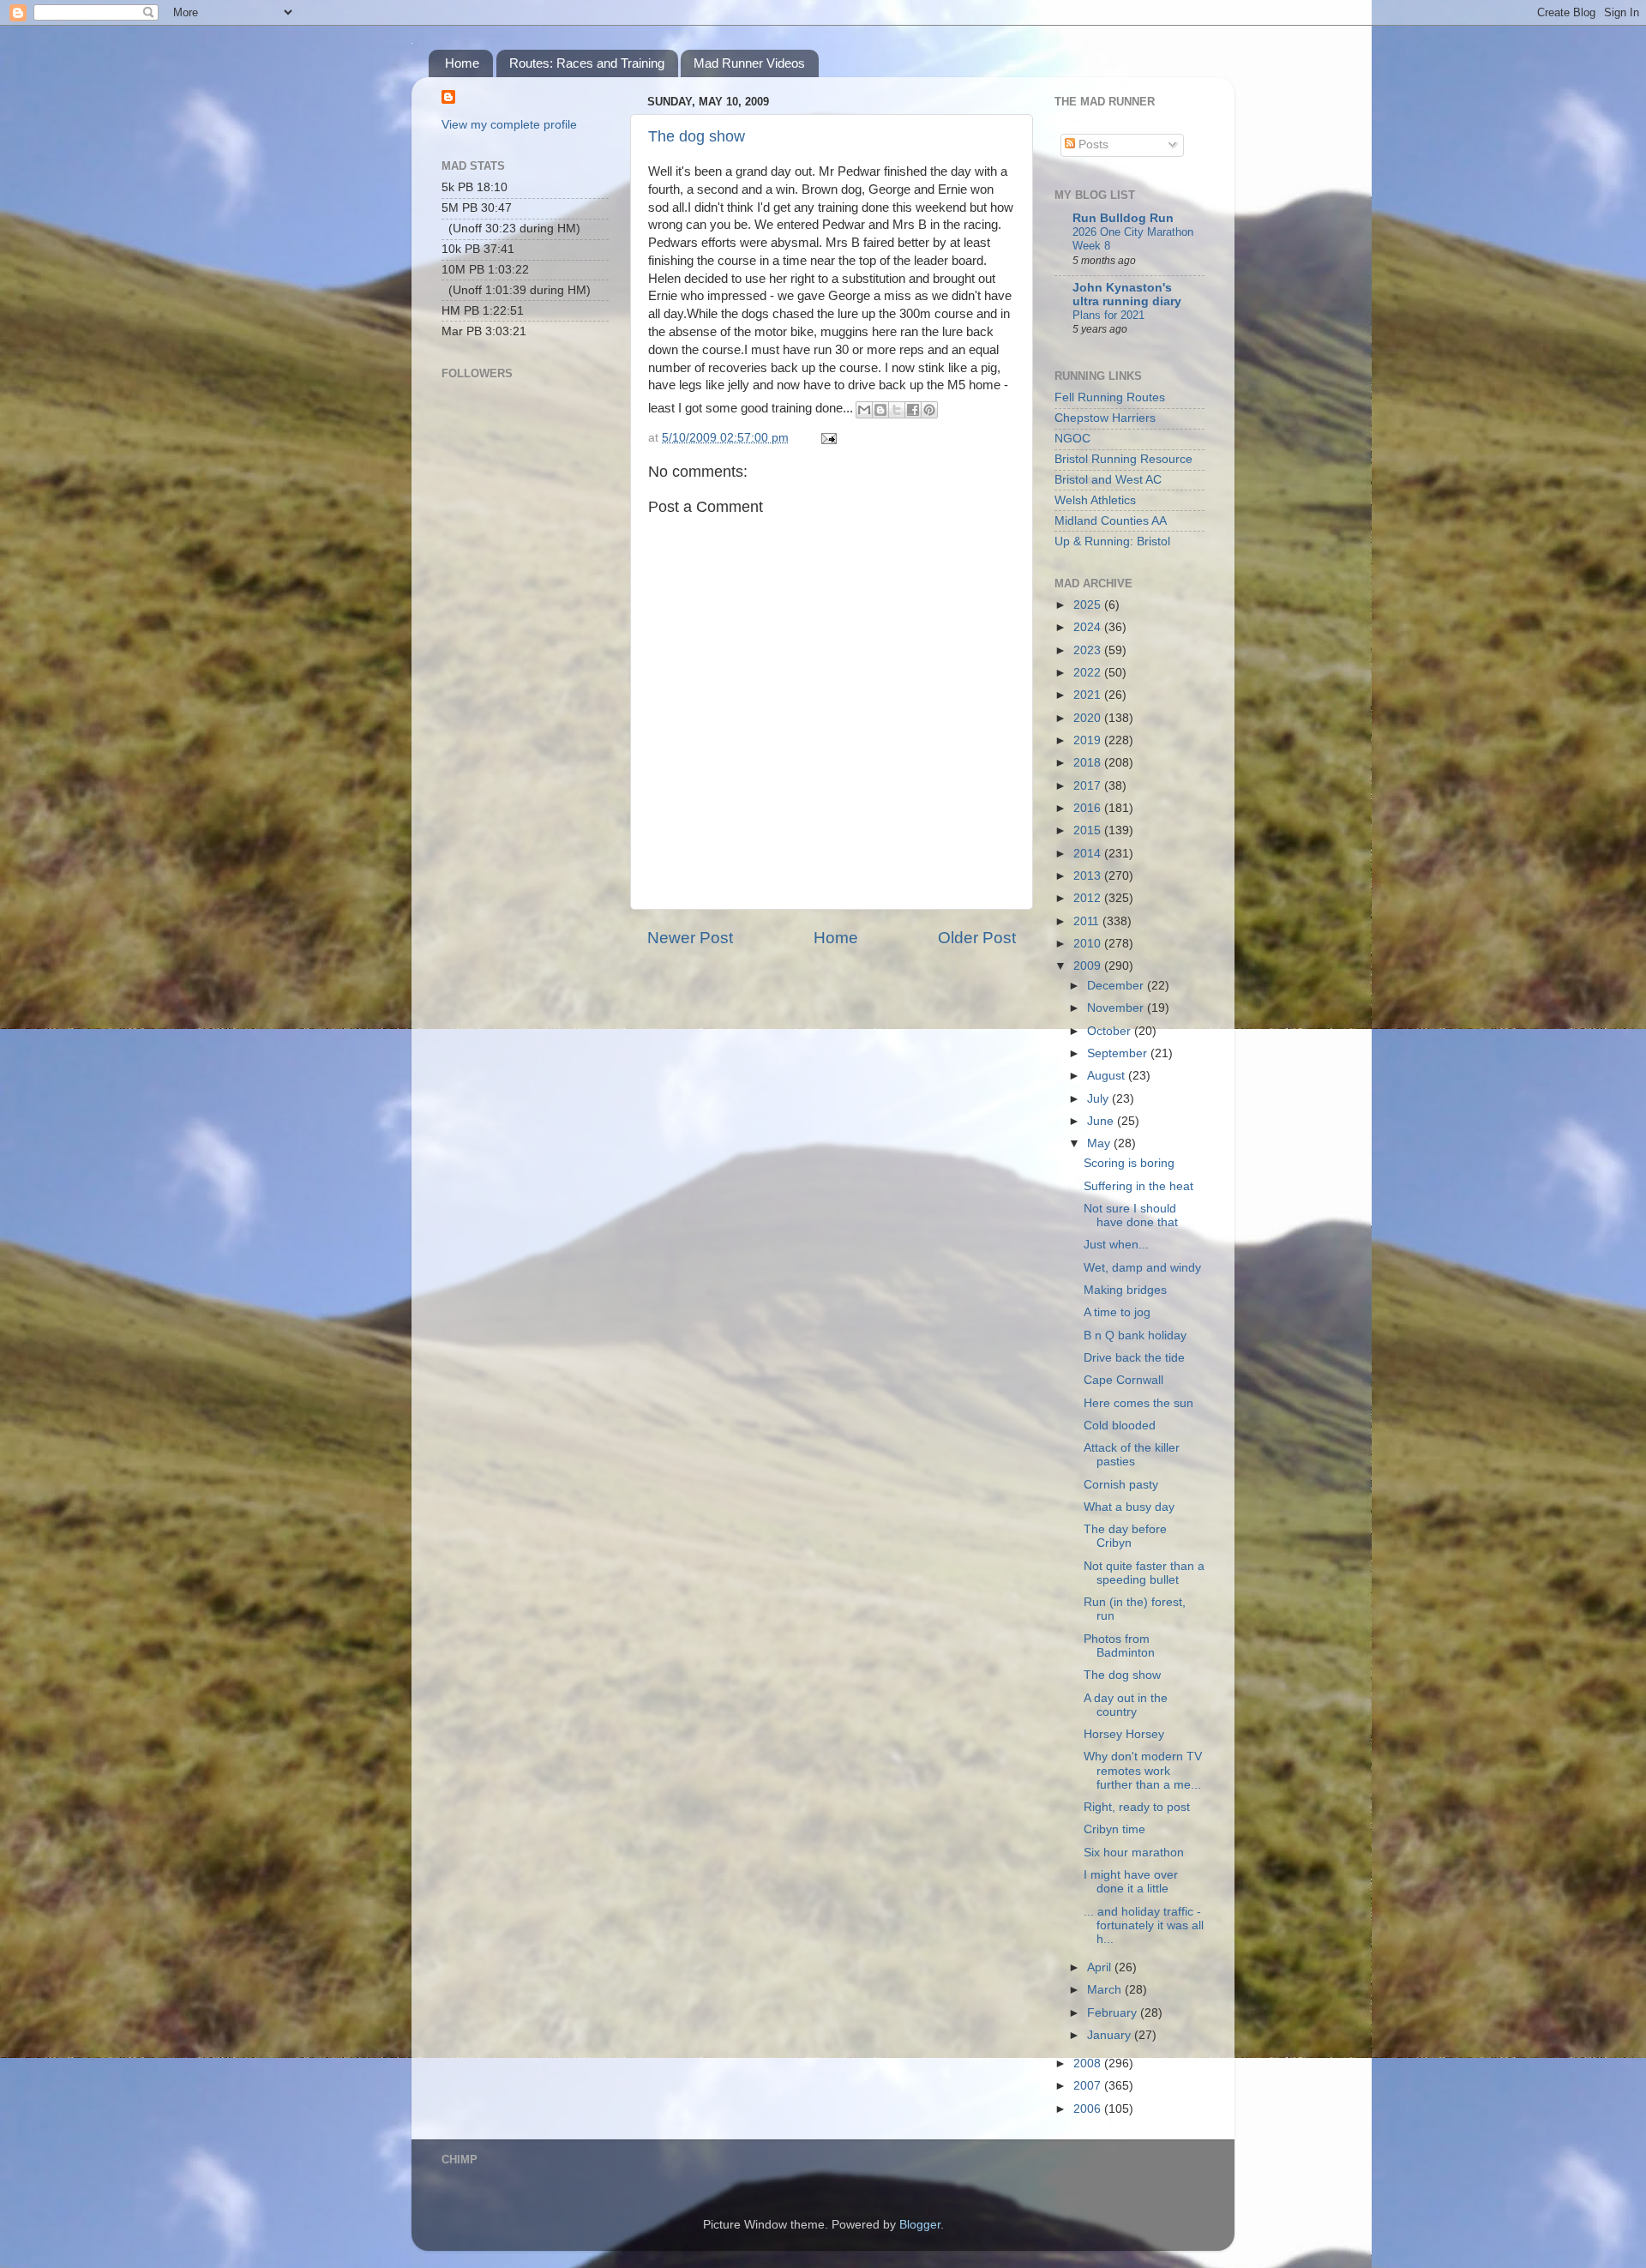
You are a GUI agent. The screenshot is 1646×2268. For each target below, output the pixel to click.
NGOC (1072, 439)
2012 (1089, 898)
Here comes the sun (1138, 1403)
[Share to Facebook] (913, 410)
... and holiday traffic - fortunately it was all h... (1144, 1925)
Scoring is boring (1129, 1163)
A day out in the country (1126, 1705)
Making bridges (1125, 1290)
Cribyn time (1114, 1829)
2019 (1089, 740)
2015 (1089, 830)
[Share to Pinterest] (929, 410)
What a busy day (1129, 1507)
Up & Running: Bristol (1112, 541)
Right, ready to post (1137, 1807)
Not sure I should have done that (1131, 1215)
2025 (1089, 605)
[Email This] (864, 410)
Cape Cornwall (1123, 1380)
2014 (1089, 854)
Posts (1092, 144)
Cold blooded (1120, 1426)
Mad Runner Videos (749, 63)
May (1100, 1143)
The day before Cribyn (1125, 1536)
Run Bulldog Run (1123, 218)
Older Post (977, 938)
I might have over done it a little (1131, 1882)
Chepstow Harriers (1105, 418)
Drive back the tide (1134, 1358)
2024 (1089, 627)
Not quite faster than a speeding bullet (1144, 1573)
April (1101, 1967)
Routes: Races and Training (587, 63)
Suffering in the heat (1138, 1186)
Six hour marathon (1134, 1853)
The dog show (697, 136)
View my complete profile (509, 125)
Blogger (920, 2225)
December (1117, 986)
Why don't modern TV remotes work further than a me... (1143, 1770)
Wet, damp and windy (1142, 1268)
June (1102, 1121)
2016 (1089, 808)
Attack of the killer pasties (1132, 1455)
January (1111, 2035)
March (1106, 1990)
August (1108, 1076)
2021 (1089, 695)
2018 (1089, 763)
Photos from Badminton (1119, 1646)
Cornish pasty (1121, 1485)
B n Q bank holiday (1135, 1336)
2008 (1089, 2063)
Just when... (1116, 1245)
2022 (1089, 673)
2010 (1089, 944)
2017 (1089, 786)
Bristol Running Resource (1123, 459)
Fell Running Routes (1110, 397)
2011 (1088, 921)
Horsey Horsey (1124, 1734)
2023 (1089, 650)
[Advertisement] (527, 631)
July (1099, 1099)
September (1119, 1053)
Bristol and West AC (1108, 480)
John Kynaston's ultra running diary (1127, 295)
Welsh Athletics (1095, 500)
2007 (1089, 2086)
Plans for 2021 (1108, 315)
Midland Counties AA (1111, 521)
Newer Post (690, 938)
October (1111, 1031)
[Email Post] (826, 438)
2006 (1089, 2109)
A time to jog (1117, 1312)
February (1114, 2013)
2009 (1089, 966)
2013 (1089, 876)
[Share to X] (897, 410)
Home (462, 63)
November (1117, 1008)
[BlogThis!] (880, 410)
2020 (1089, 718)
